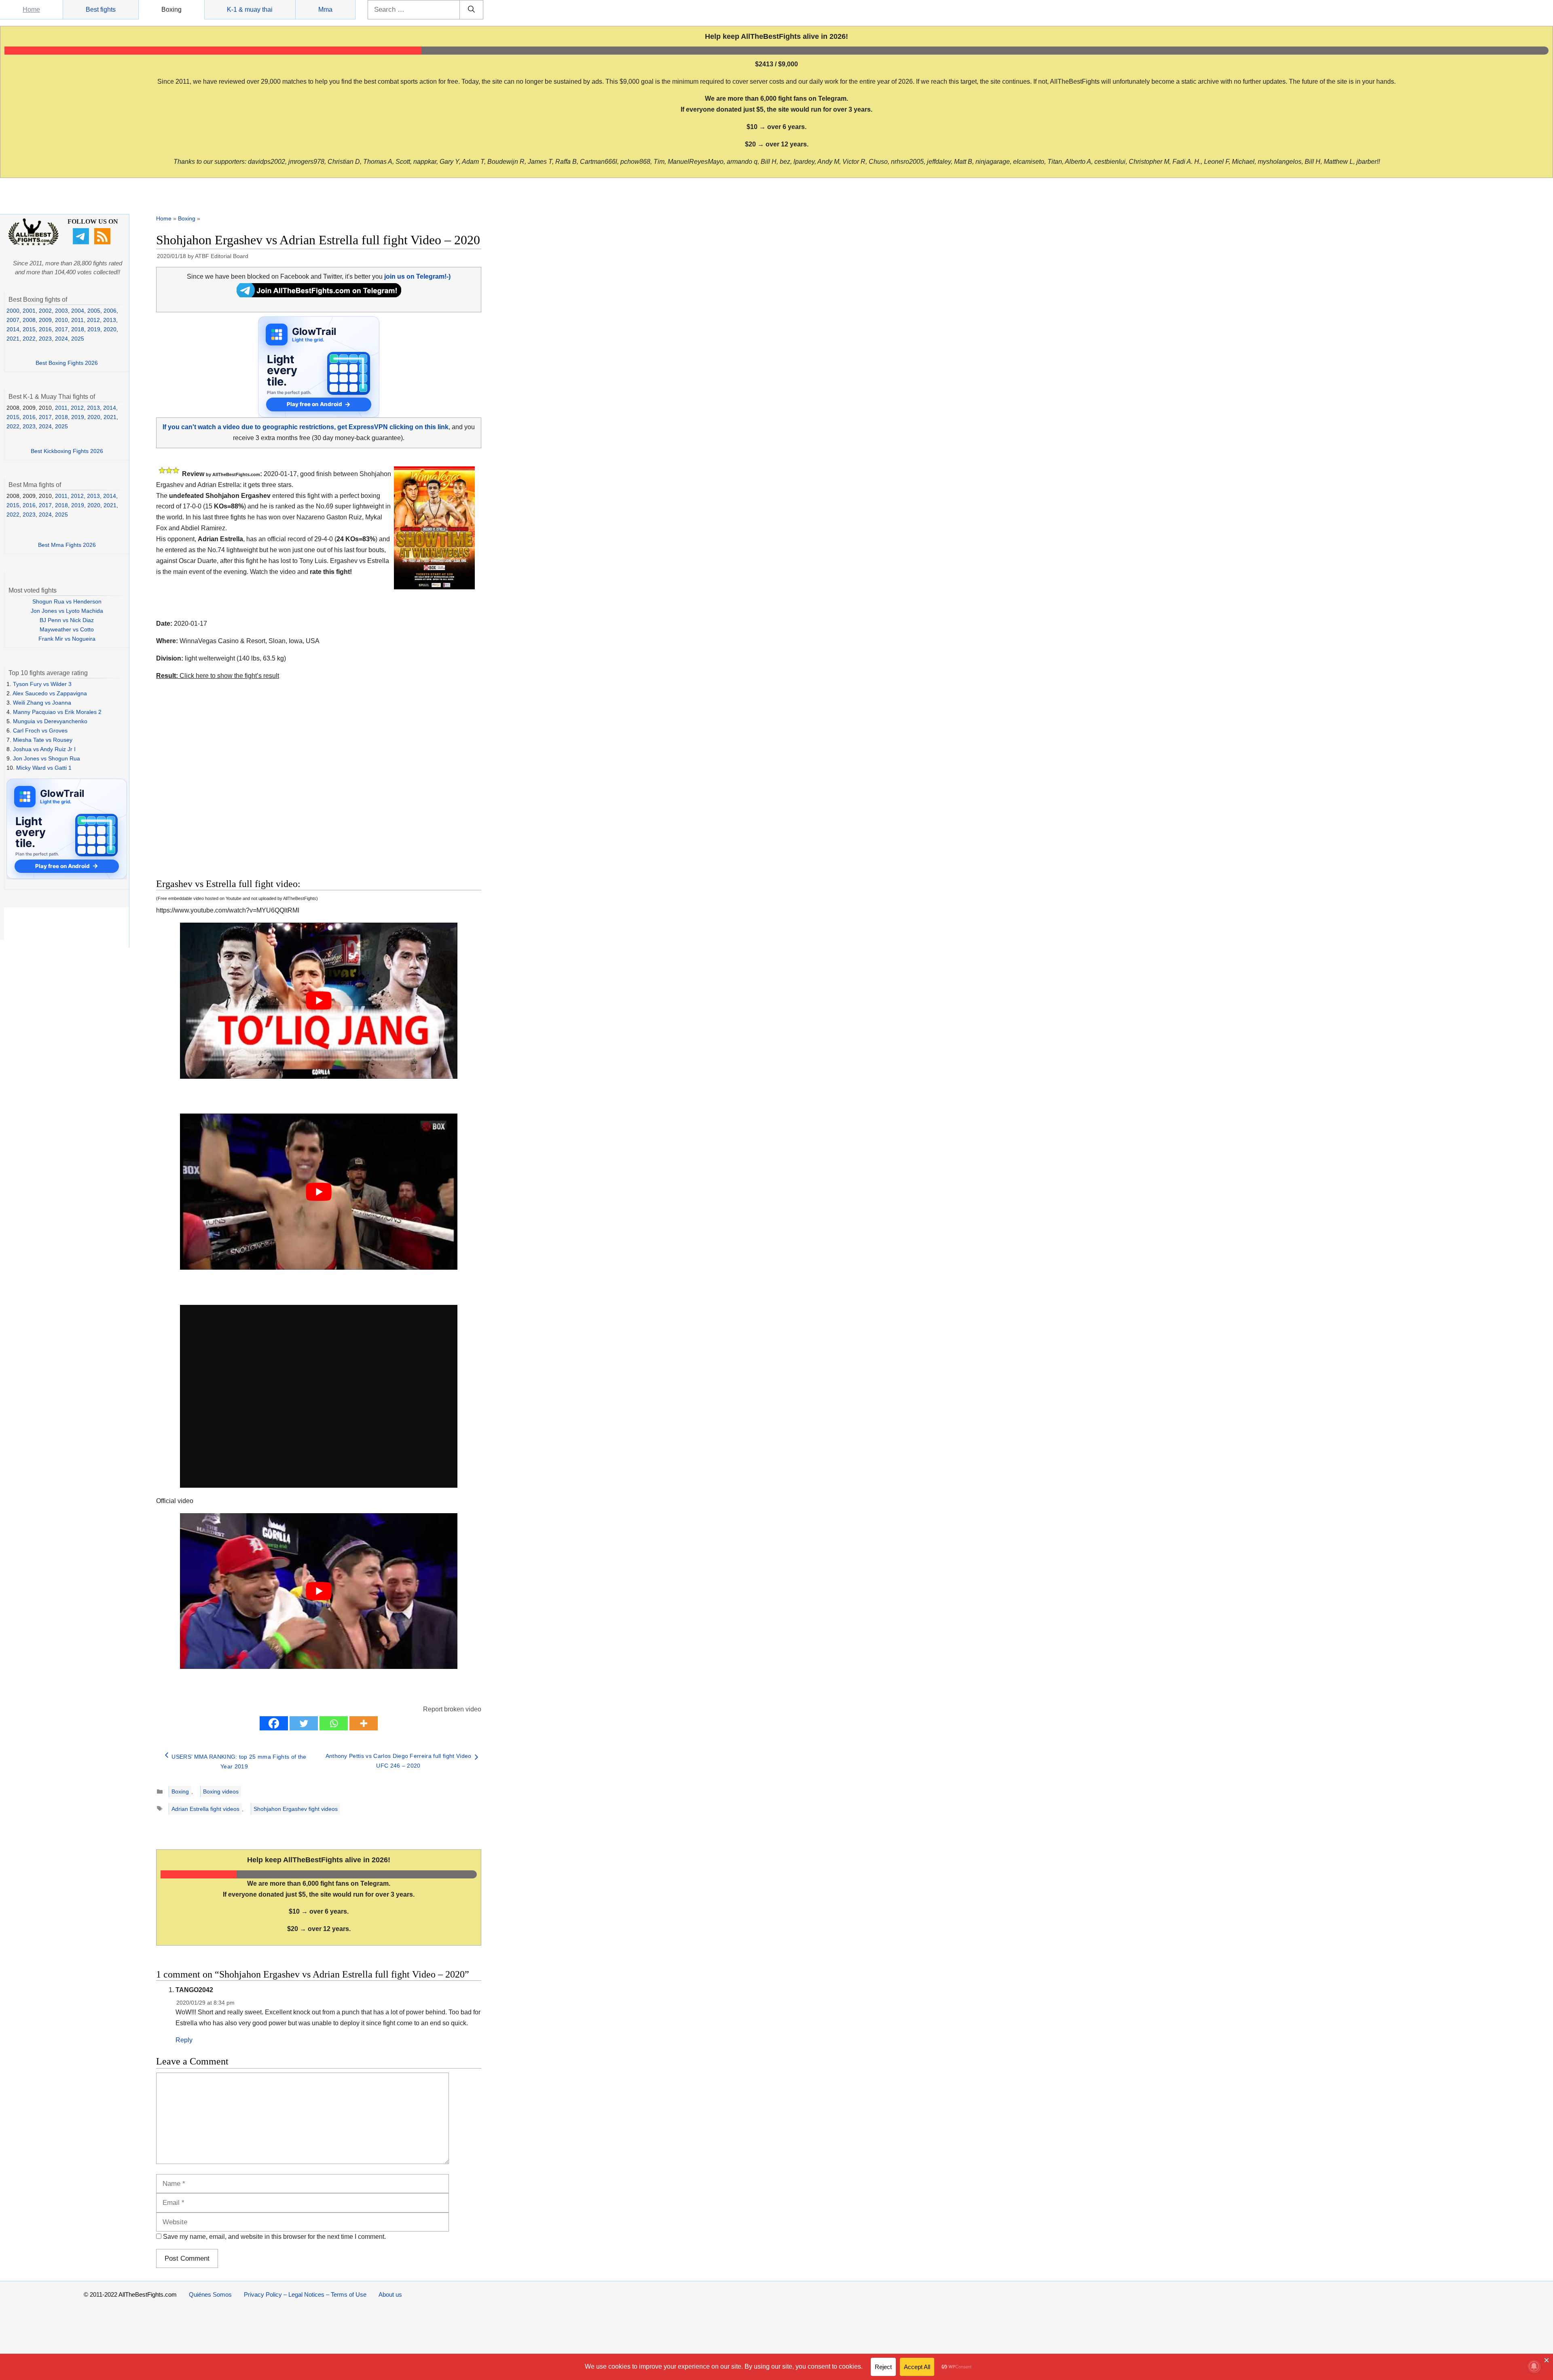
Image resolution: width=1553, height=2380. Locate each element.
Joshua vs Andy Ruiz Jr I (44, 749)
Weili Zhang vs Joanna (42, 703)
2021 (13, 339)
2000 (13, 311)
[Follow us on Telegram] (82, 242)
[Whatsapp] (334, 1723)
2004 (78, 311)
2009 (45, 320)
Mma (325, 10)
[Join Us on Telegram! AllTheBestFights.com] (319, 295)
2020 (110, 329)
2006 (110, 311)
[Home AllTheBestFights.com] (33, 244)
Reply (184, 2040)
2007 (13, 320)
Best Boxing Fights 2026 (67, 363)
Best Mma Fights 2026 (67, 545)
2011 (77, 320)
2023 (45, 339)
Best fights (101, 10)
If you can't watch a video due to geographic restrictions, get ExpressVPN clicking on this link (306, 427)
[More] (364, 1723)
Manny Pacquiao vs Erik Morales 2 (57, 712)
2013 (110, 320)
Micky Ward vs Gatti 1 (44, 768)
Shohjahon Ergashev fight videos (296, 1809)
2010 (61, 320)
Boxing (171, 10)
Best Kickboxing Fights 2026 (67, 451)
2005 (94, 311)
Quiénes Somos (210, 2294)
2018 (78, 329)
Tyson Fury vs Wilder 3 (42, 684)
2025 (78, 339)
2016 (45, 329)
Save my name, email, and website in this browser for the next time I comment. (274, 2237)
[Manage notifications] (1534, 2366)
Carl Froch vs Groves (40, 731)
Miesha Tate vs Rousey (43, 740)
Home (31, 10)
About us (390, 2294)
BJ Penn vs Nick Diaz (67, 620)
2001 (29, 311)
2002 (45, 311)
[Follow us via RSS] (103, 242)
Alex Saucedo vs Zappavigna (50, 693)
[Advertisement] (261, 794)
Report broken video (452, 1709)
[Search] (471, 10)
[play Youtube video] (319, 1001)
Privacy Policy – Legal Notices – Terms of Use (305, 2294)
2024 (61, 339)
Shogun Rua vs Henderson (67, 601)
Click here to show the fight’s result (218, 676)
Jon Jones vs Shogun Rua (47, 758)
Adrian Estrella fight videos (205, 1809)
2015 (29, 329)
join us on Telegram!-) (417, 276)
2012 (93, 320)
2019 (94, 329)
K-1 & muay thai (250, 10)
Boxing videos (221, 1791)
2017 (61, 329)
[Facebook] (274, 1723)
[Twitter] (304, 1723)
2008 (29, 320)
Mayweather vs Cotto (67, 629)
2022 (29, 339)
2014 (13, 329)
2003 (61, 311)
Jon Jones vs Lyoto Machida (67, 611)
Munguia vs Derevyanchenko (50, 721)
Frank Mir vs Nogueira (67, 639)
